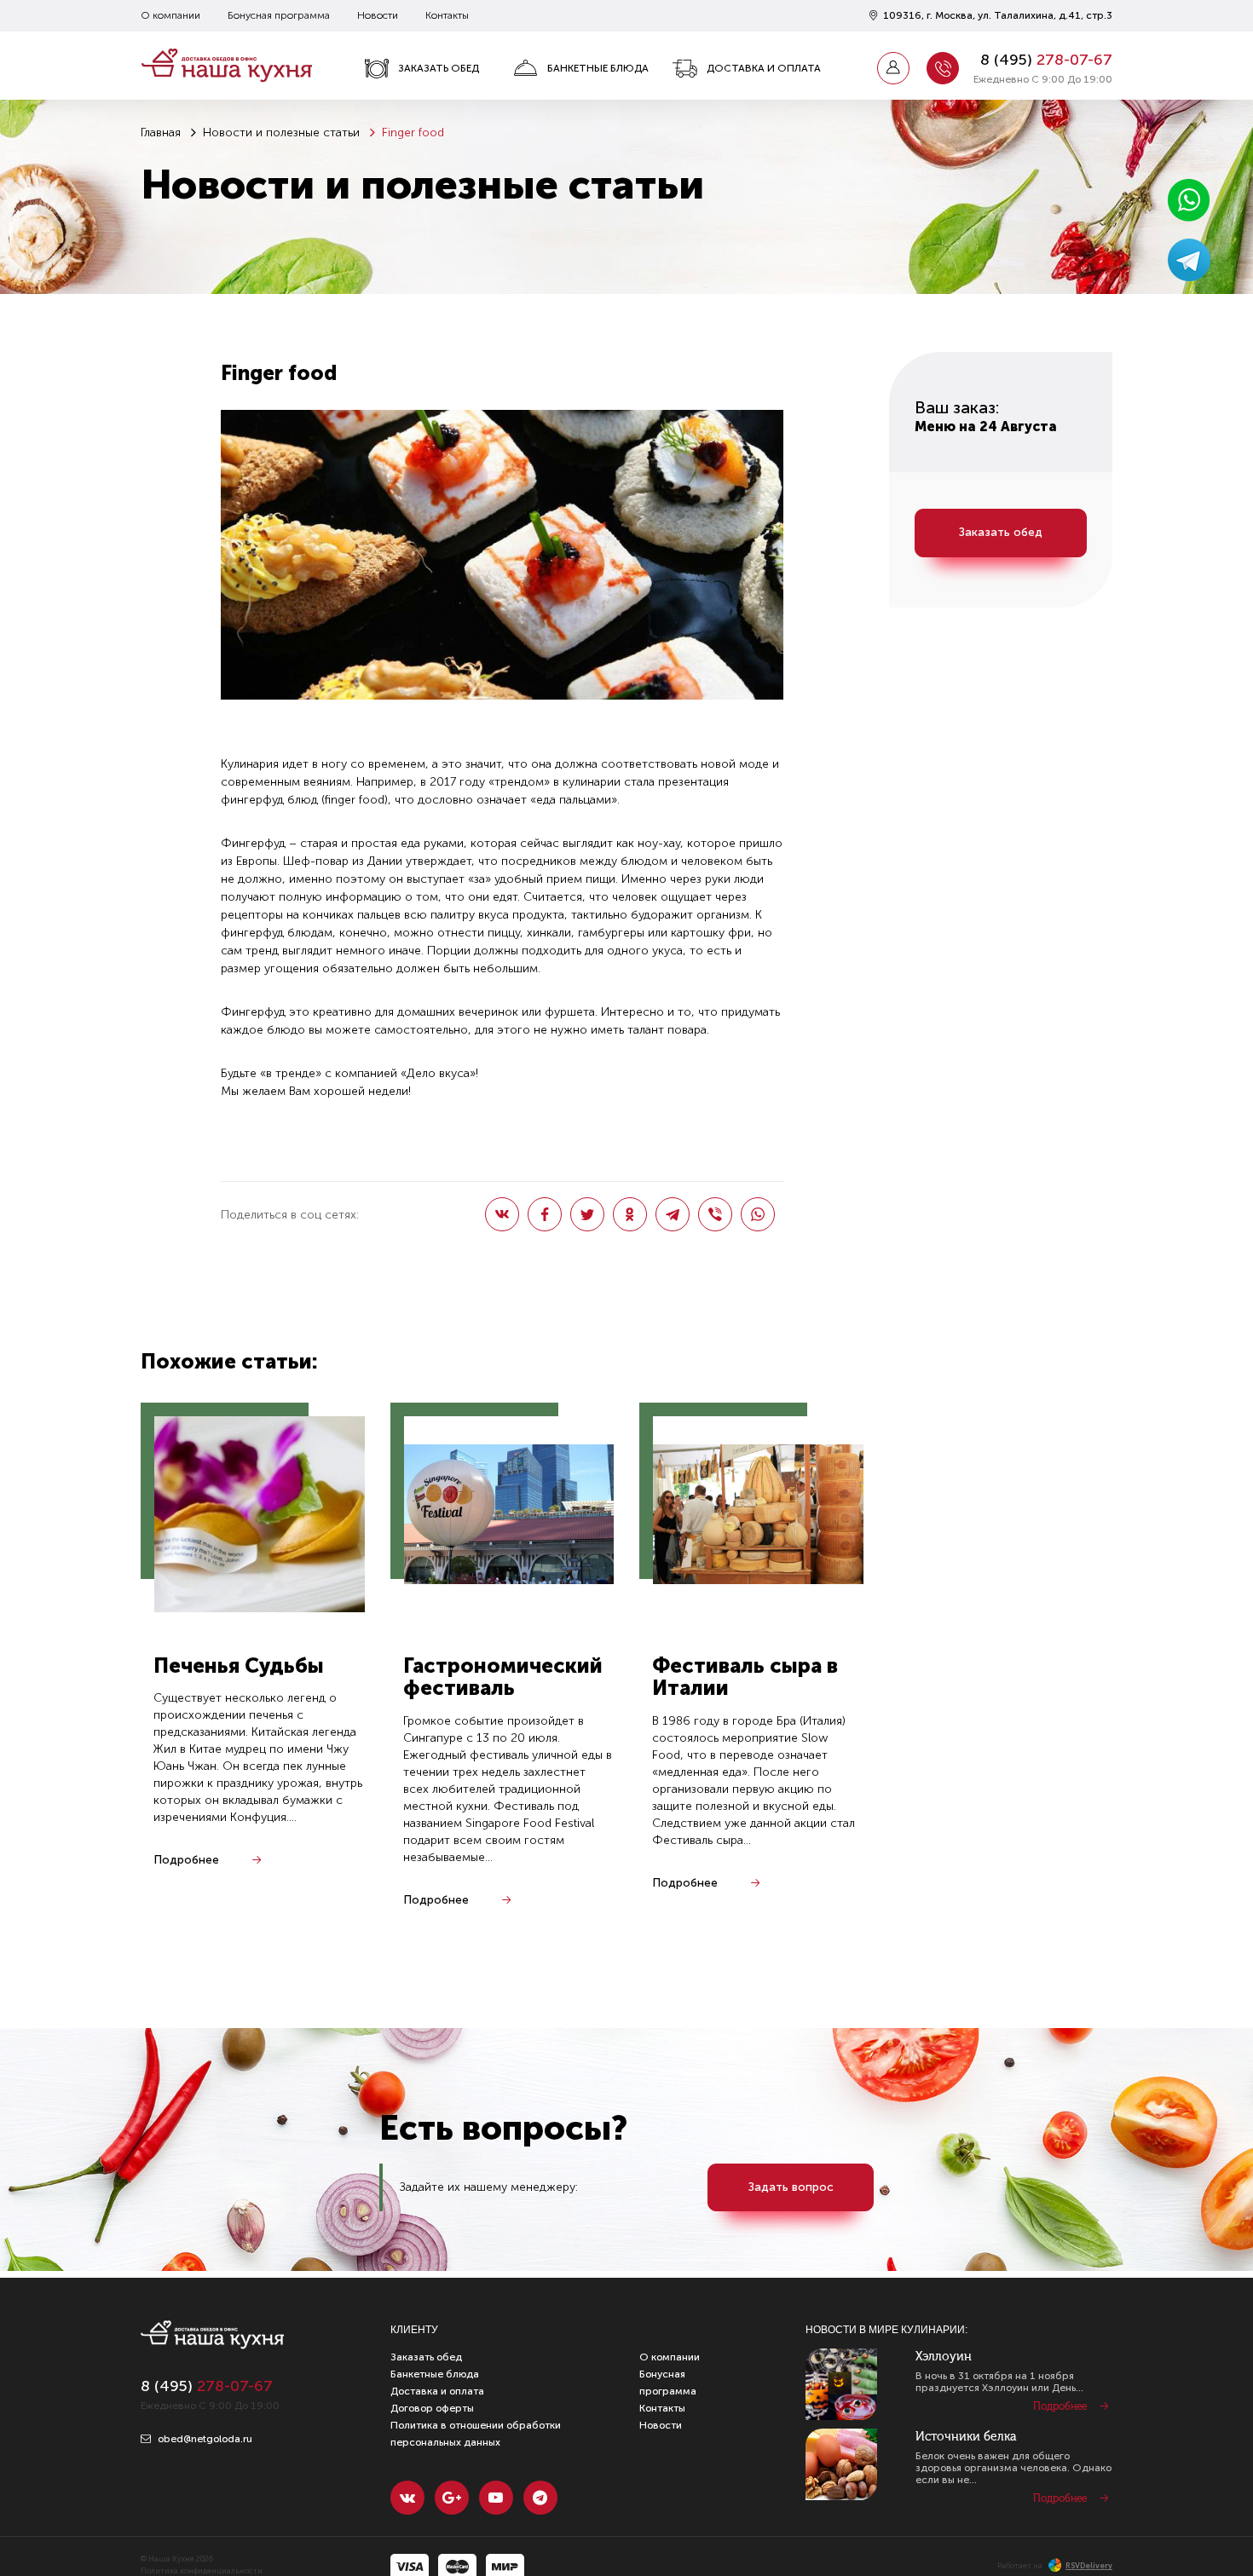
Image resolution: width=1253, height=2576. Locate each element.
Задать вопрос (791, 2187)
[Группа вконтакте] (407, 2498)
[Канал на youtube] (496, 2498)
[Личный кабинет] (893, 68)
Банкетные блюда (598, 68)
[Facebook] (545, 1214)
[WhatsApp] (758, 1214)
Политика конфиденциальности (202, 2571)
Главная (161, 133)
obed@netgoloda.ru (204, 2439)
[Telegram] (673, 1214)
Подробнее (186, 1860)
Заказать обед (439, 68)
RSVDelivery (1089, 2566)
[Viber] (715, 1214)
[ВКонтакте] (502, 1214)
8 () (1046, 60)
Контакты (447, 15)
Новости (378, 15)
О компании (170, 15)
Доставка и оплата (764, 68)
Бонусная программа (279, 15)
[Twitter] (587, 1214)
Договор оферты (432, 2408)
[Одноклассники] (630, 1214)
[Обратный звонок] (943, 68)
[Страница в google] (452, 2498)
